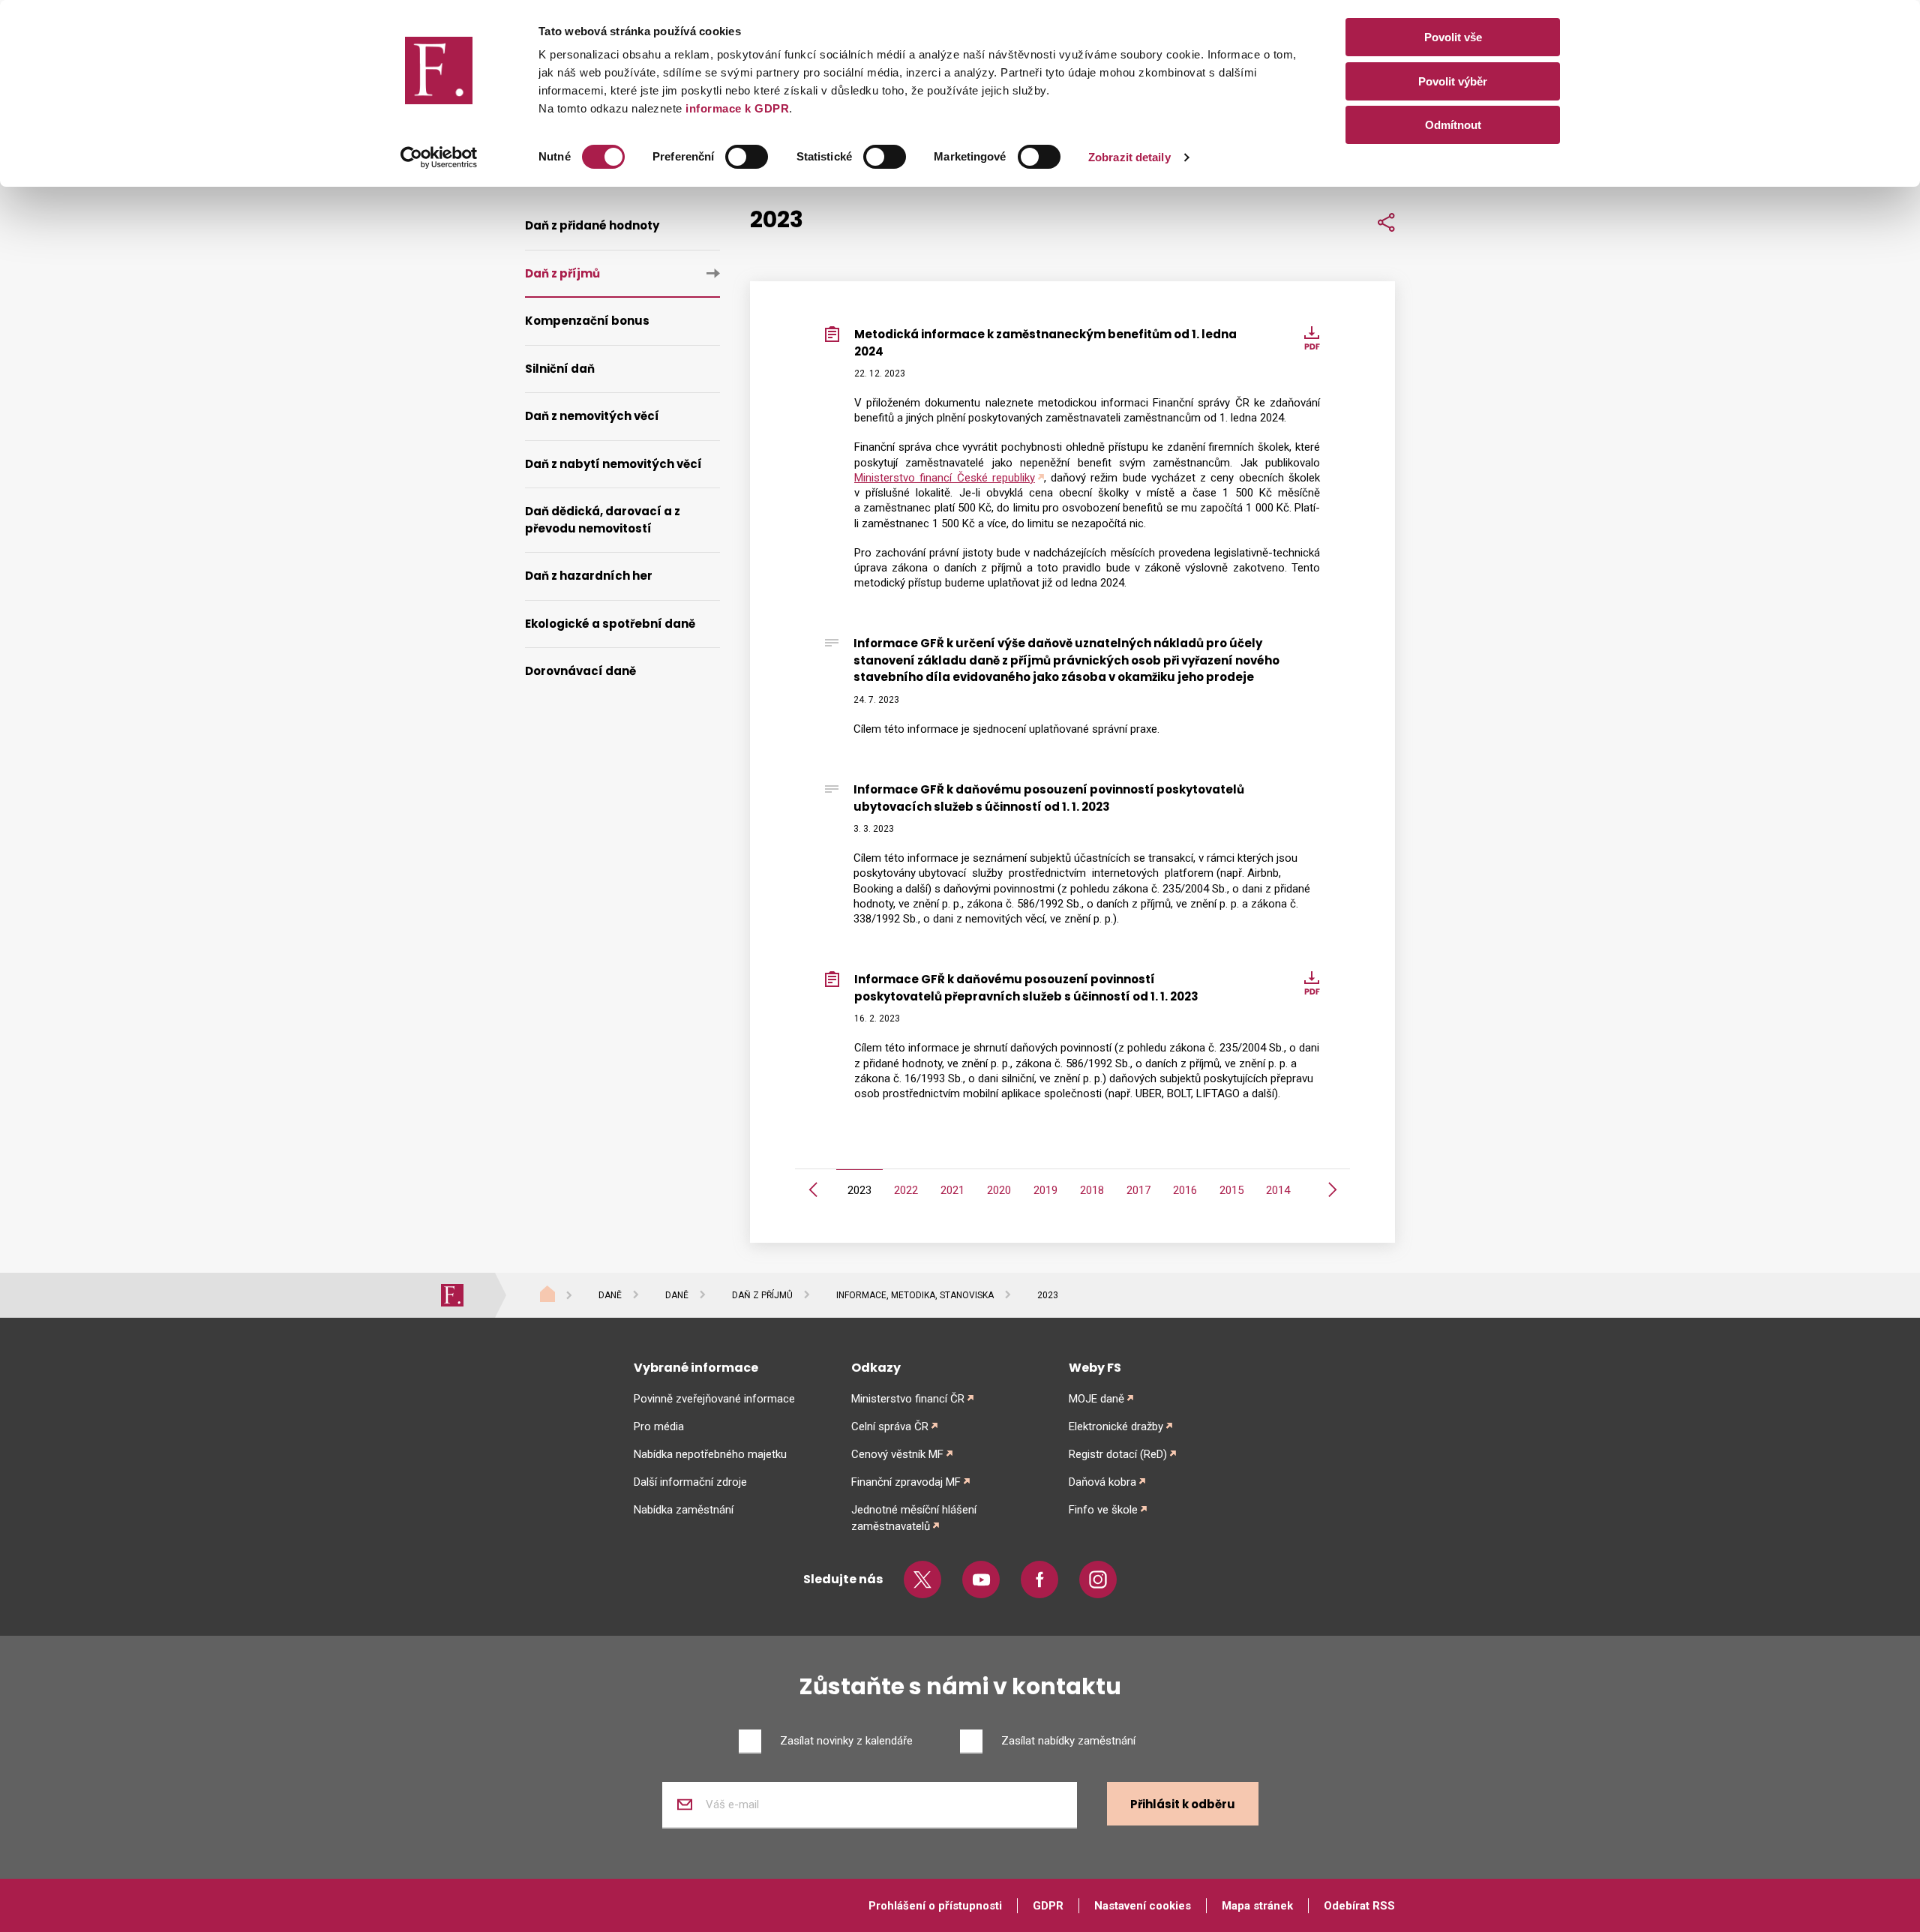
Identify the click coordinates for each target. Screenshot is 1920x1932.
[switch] (747, 157)
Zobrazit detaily (1129, 157)
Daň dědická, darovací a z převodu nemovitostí (603, 520)
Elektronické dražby (1116, 1426)
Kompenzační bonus (587, 321)
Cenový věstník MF (897, 1454)
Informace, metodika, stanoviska (915, 1295)
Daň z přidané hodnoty (592, 225)
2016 (1185, 1190)
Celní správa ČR (890, 1426)
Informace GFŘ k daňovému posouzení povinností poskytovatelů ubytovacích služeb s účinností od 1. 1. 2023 (1049, 798)
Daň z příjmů (562, 273)
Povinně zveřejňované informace (714, 1399)
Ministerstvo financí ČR (908, 1399)
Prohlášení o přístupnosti (935, 1906)
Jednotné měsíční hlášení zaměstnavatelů (914, 1518)
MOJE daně (1096, 1399)
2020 (999, 1190)
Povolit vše (1453, 37)
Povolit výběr (1453, 81)
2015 (1231, 1190)
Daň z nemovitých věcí (592, 416)
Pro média (659, 1426)
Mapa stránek (1257, 1906)
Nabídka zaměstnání (684, 1510)
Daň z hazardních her (589, 576)
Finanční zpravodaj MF (906, 1482)
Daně (610, 1295)
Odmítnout (1453, 125)
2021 (952, 1190)
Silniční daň (560, 369)
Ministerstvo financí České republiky (945, 478)
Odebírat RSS (1359, 1906)
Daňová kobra (1102, 1482)
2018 (1092, 1190)
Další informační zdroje (690, 1482)
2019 (1045, 1190)
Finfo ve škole (1103, 1510)
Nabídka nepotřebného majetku (710, 1454)
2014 (1278, 1190)
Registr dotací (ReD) (1118, 1454)
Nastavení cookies (1143, 1906)
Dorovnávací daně (580, 671)
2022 (906, 1190)
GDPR (1048, 1906)
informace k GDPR (736, 108)
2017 (1138, 1190)
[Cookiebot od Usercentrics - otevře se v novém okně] (439, 157)
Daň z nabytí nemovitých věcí (613, 464)
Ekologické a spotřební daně (610, 624)
